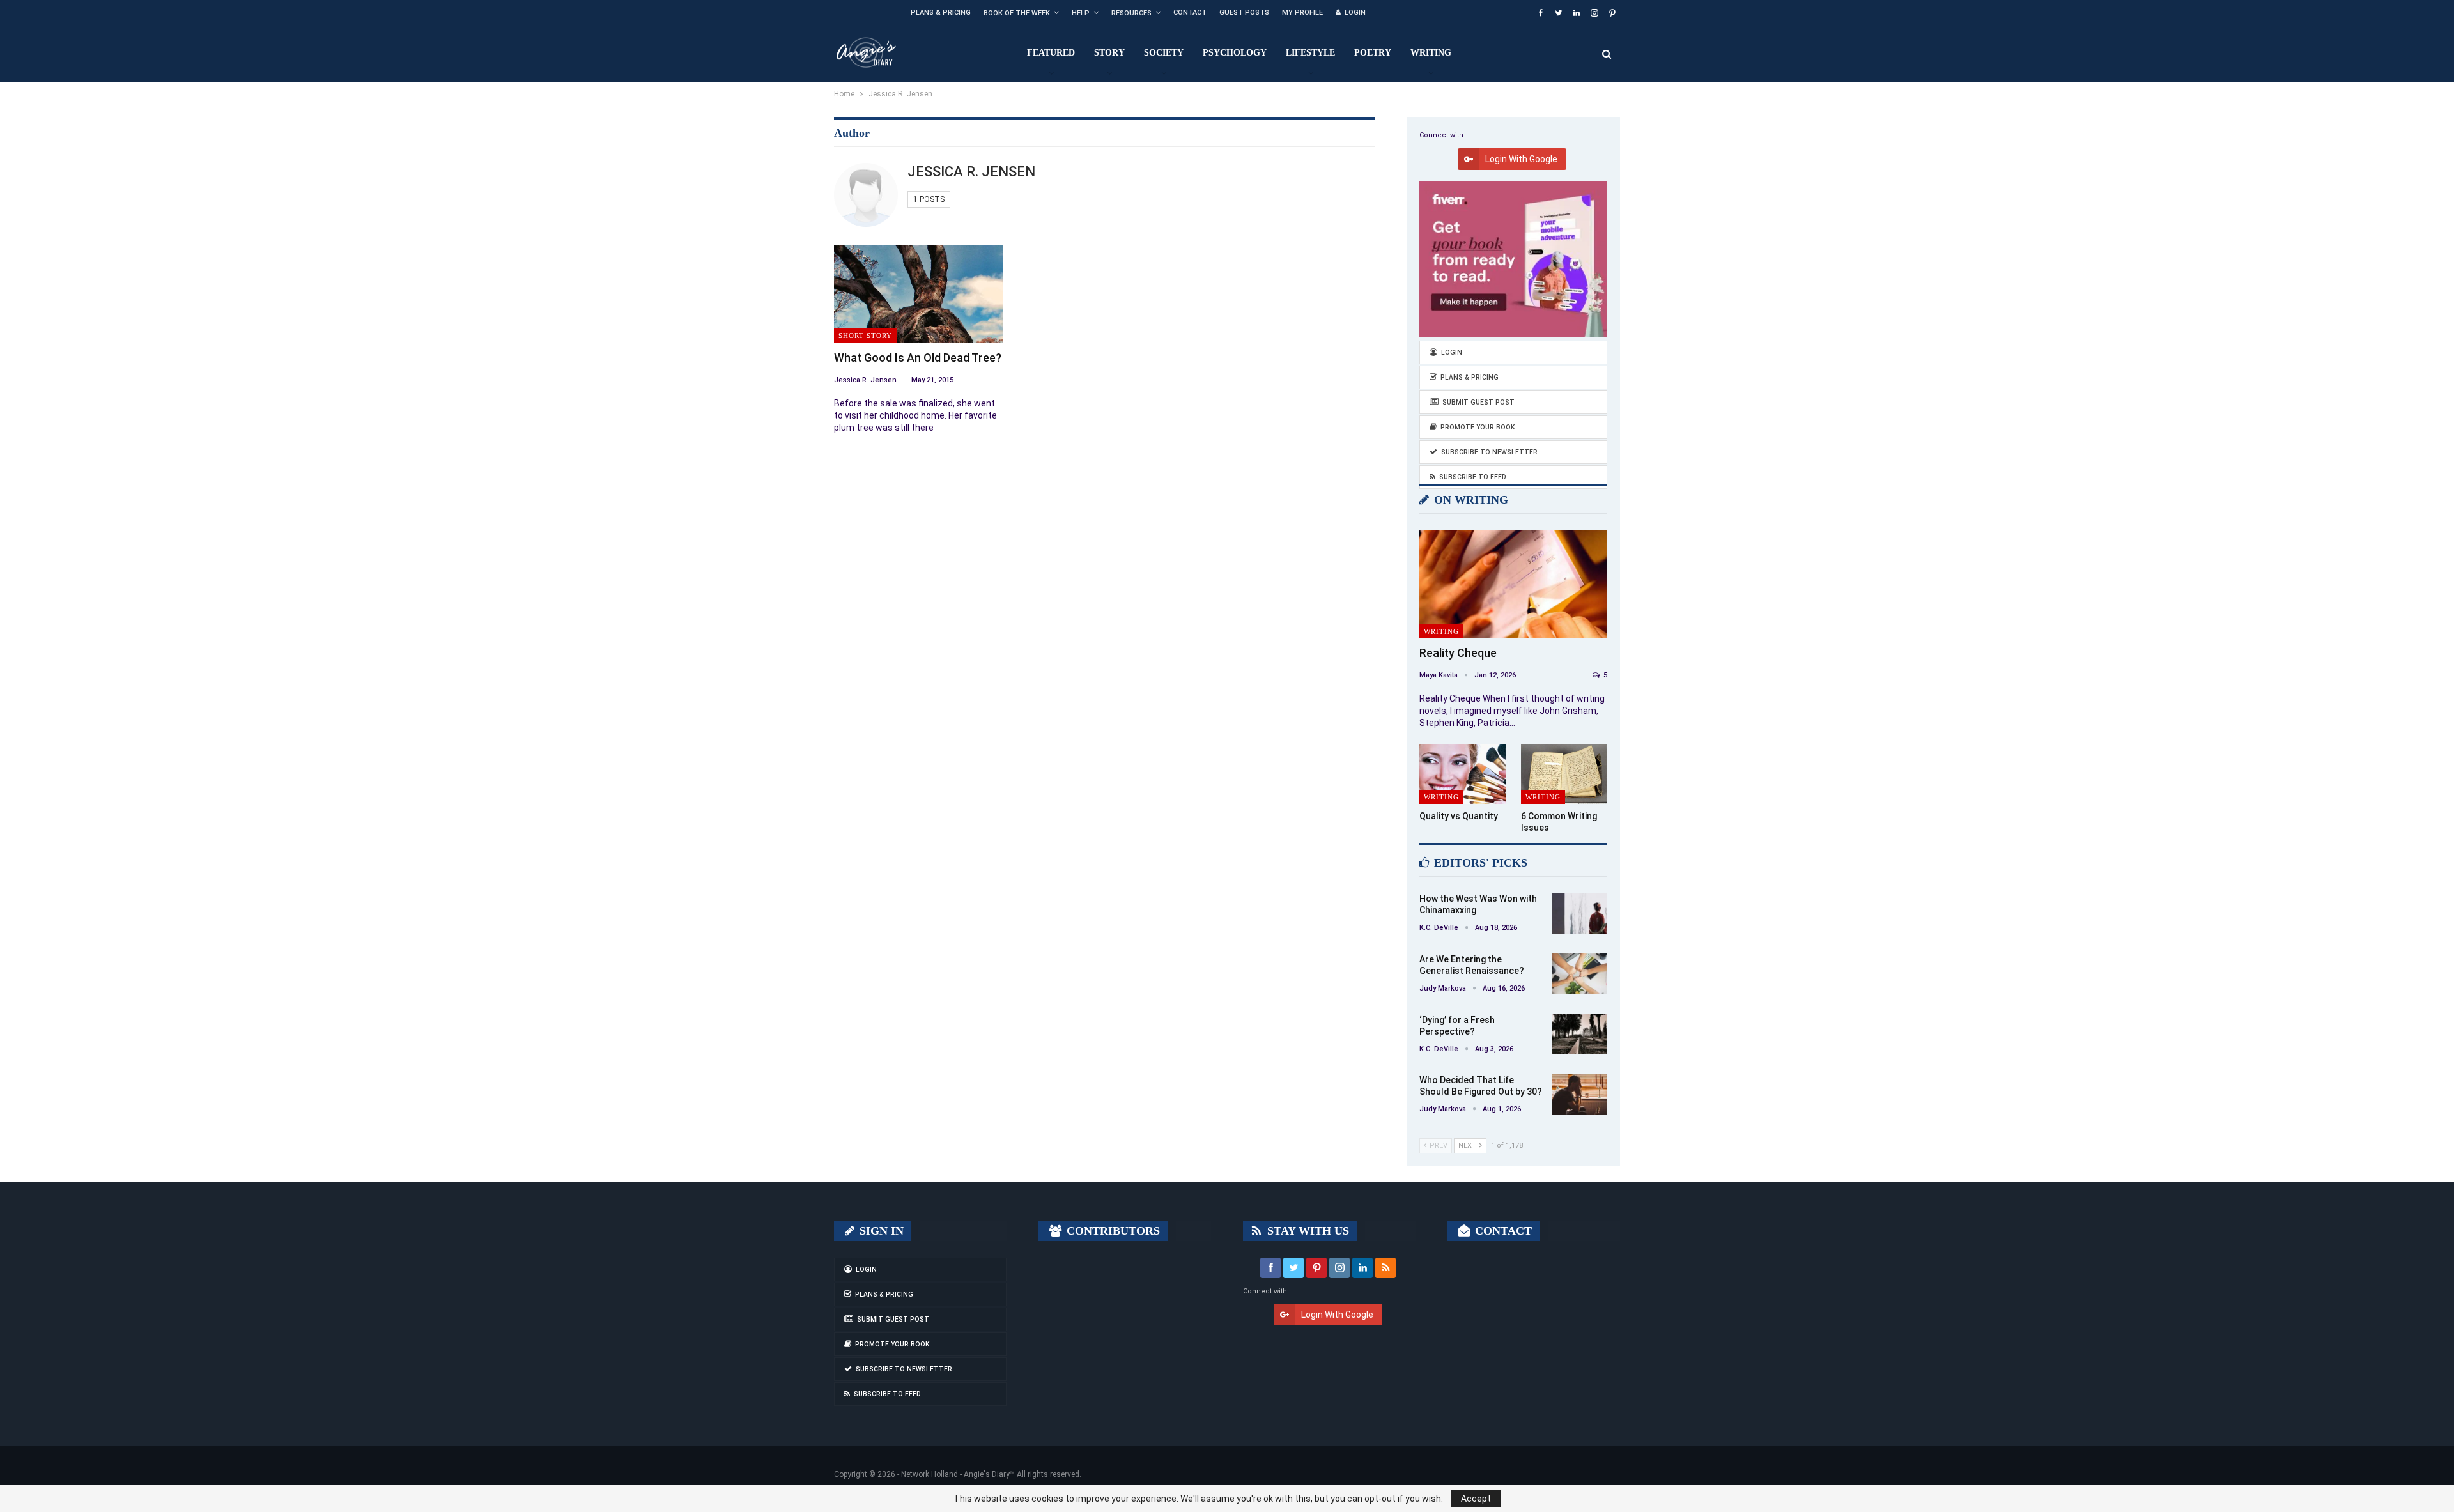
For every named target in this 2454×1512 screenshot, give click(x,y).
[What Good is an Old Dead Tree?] (918, 294)
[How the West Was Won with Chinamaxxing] (1580, 913)
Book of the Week (1017, 13)
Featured (1051, 53)
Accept (1476, 1499)
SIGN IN (880, 1231)
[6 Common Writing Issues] (1564, 774)
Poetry (1373, 53)
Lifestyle (1310, 53)
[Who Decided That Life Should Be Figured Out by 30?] (1580, 1095)
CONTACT (1502, 1231)
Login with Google (1521, 159)
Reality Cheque (1458, 653)
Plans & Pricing (941, 12)
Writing (1431, 53)
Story (1109, 53)
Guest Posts (1244, 12)
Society (1164, 53)
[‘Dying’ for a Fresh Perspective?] (1580, 1035)
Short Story (865, 336)
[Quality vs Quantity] (1462, 774)
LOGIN (1355, 12)
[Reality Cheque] (1513, 584)
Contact (1190, 12)
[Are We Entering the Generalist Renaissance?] (1580, 974)
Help (1081, 13)
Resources (1131, 13)
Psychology (1235, 53)
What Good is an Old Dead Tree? (918, 358)
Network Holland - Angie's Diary (955, 1474)
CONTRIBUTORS (1112, 1231)
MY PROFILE (1302, 12)
